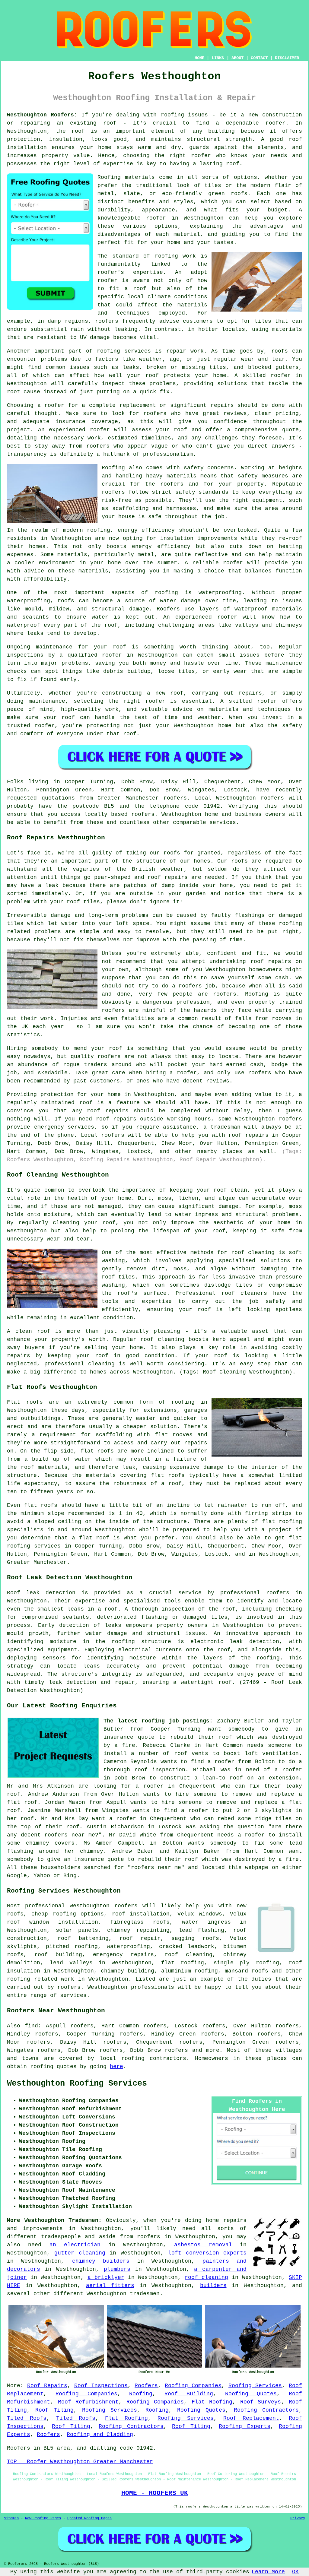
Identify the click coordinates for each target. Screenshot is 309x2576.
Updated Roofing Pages (89, 2518)
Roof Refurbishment (88, 2402)
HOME (199, 58)
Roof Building (189, 2394)
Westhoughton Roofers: (42, 115)
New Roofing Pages (43, 2518)
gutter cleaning (80, 2253)
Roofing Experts (245, 2426)
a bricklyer (106, 2277)
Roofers (146, 2386)
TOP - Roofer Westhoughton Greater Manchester (80, 2462)
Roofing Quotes (251, 2394)
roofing (133, 2058)
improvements (43, 2229)
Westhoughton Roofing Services (77, 2083)
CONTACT (259, 58)
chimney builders (101, 2261)
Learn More (268, 2572)
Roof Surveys (261, 2402)
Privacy (298, 2518)
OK (295, 2572)
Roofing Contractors (266, 2410)
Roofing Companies (193, 2386)
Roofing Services (255, 2386)
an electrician (75, 2245)
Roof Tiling (54, 2410)
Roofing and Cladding (100, 2435)
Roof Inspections (101, 2386)
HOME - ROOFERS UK (155, 2493)
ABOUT (237, 58)
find (31, 2026)
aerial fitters (110, 2286)
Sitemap (11, 2518)
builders (213, 2286)
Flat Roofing (212, 2402)
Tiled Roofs (27, 2418)
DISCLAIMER (287, 58)
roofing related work (41, 1979)
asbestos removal (203, 2245)
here (116, 2067)
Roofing (141, 2394)
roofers (126, 1906)
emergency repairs (123, 1955)
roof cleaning (188, 1955)
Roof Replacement (251, 2418)
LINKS (218, 58)
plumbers (117, 2269)
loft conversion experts (207, 2253)
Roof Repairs (47, 2386)
